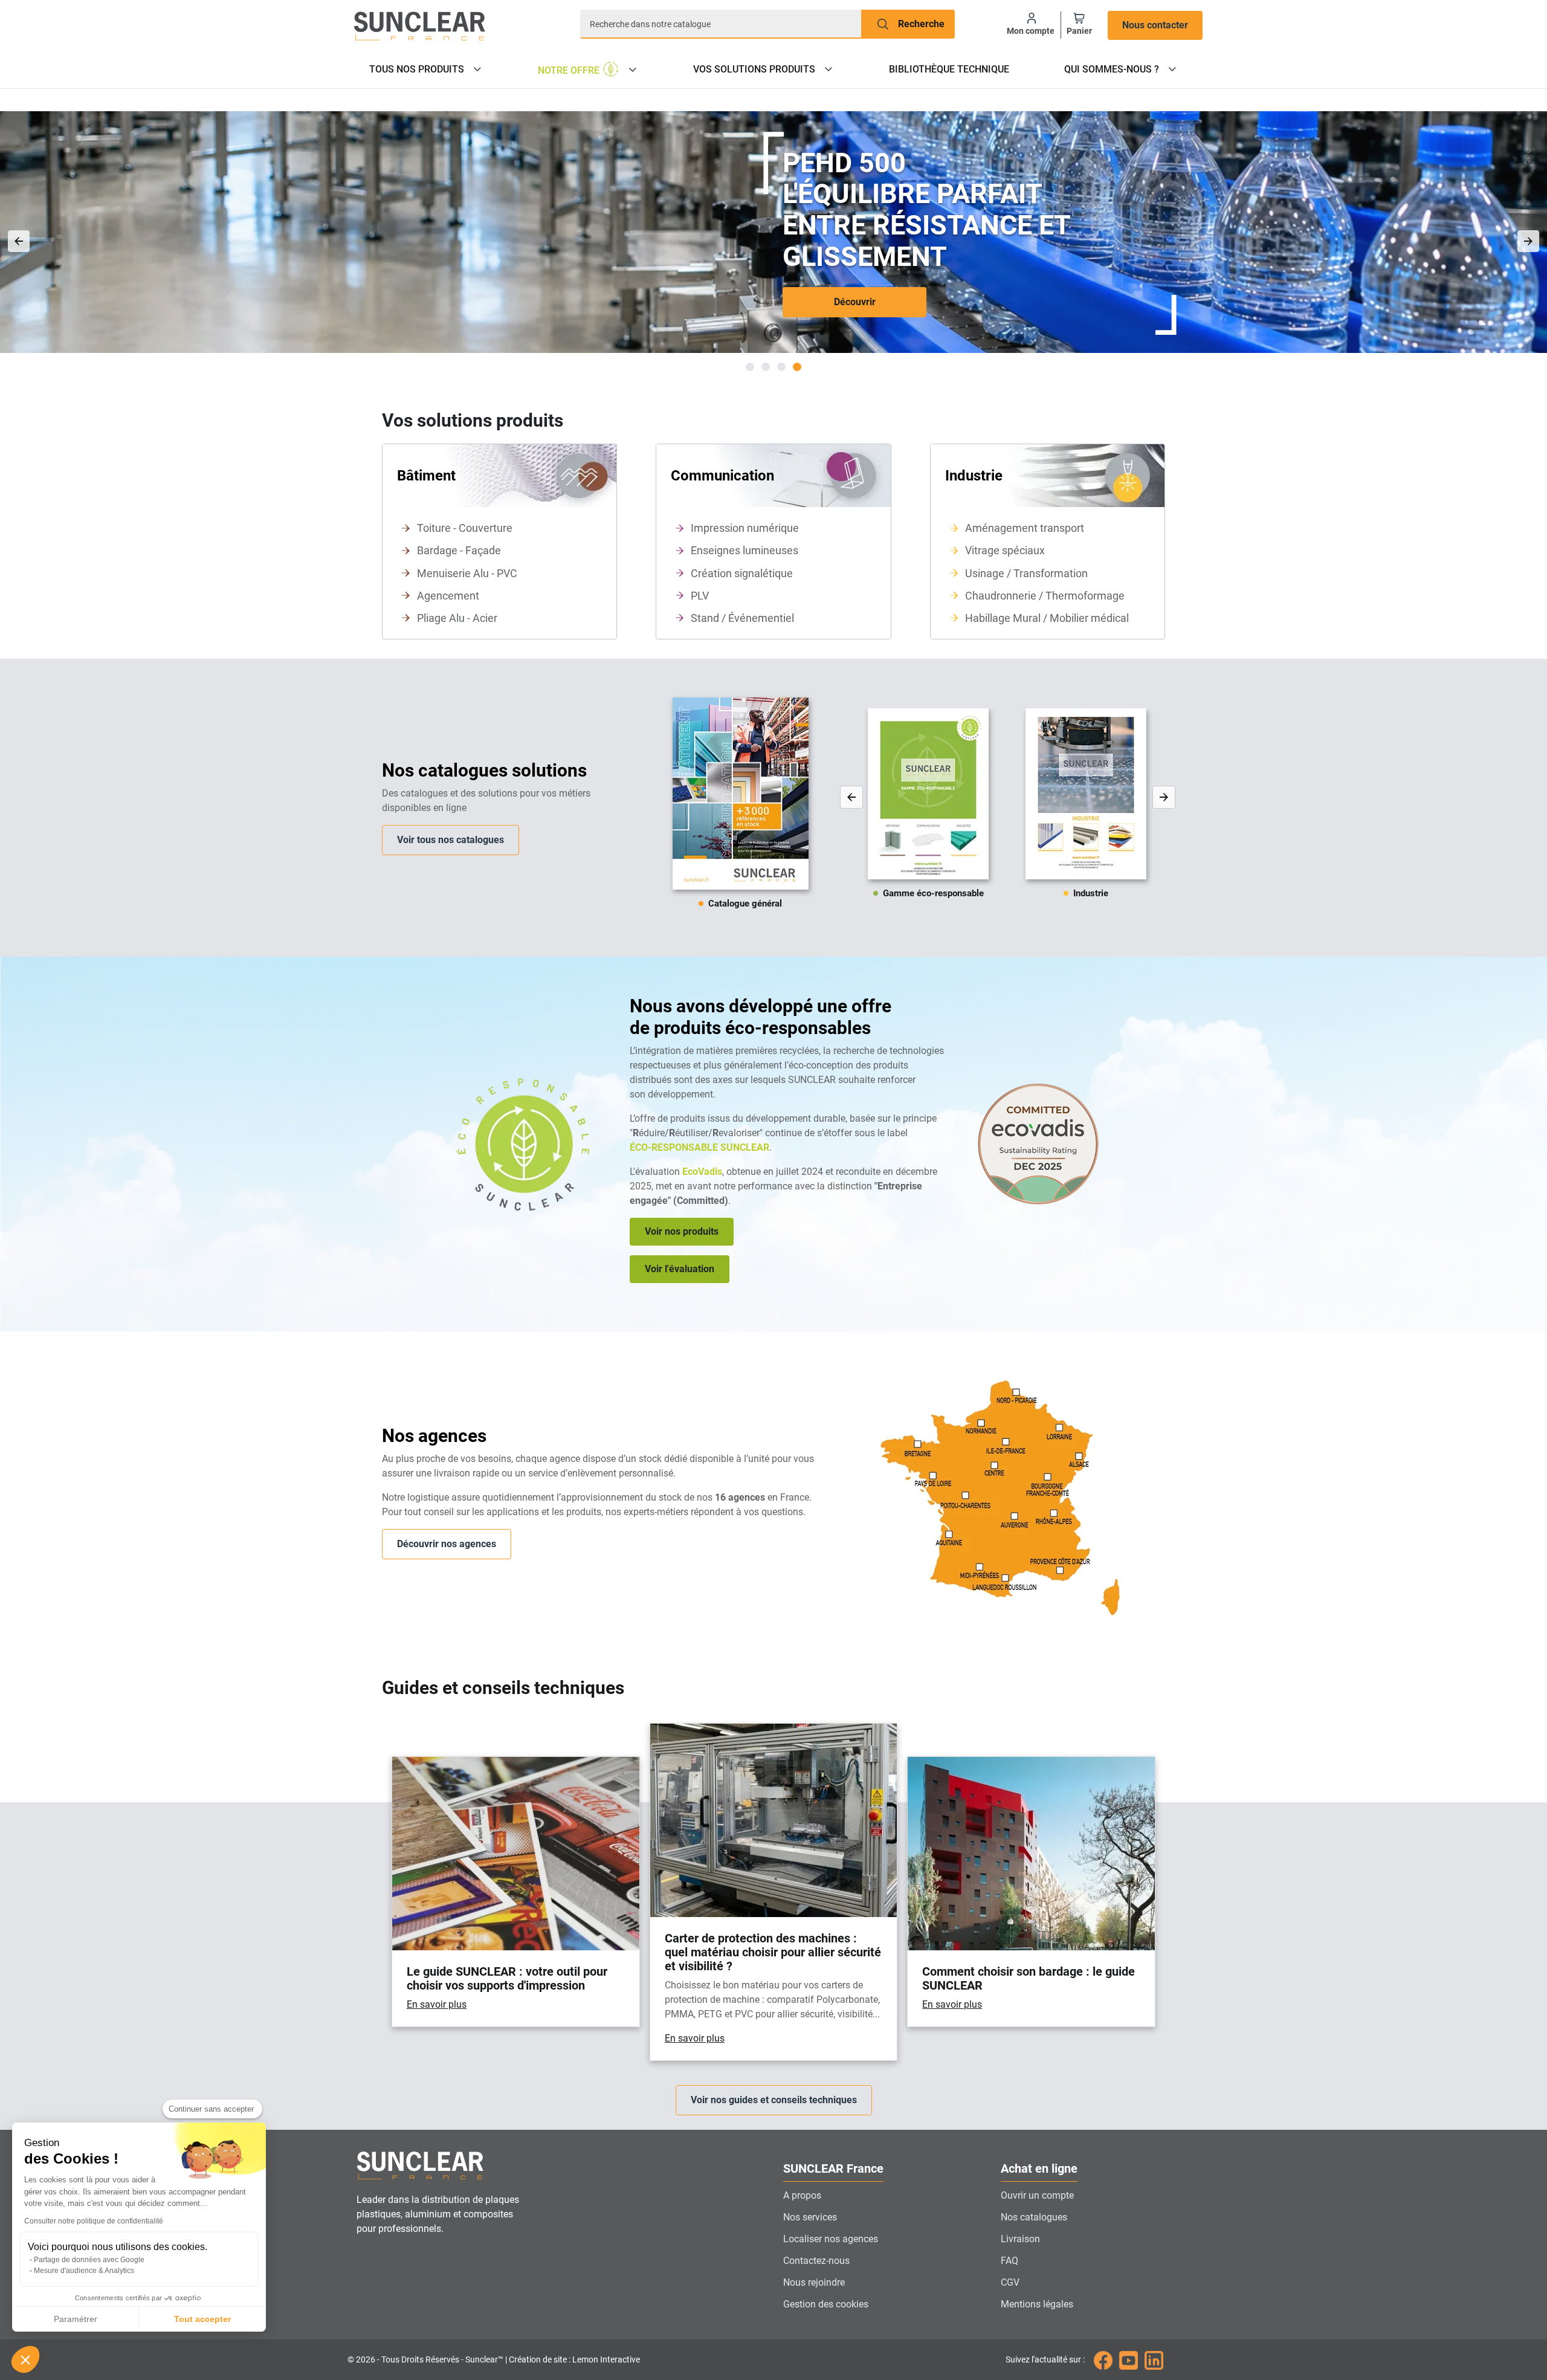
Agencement (448, 596)
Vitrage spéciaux (1005, 550)
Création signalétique (742, 573)
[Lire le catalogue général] (741, 808)
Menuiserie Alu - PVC (467, 573)
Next (1164, 797)
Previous (851, 797)
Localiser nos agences (831, 2239)
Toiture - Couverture (465, 528)
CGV (1010, 2282)
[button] (25, 2359)
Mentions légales (1037, 2304)
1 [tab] (750, 367)
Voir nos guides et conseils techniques (774, 2100)
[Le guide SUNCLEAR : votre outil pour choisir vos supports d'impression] (516, 1892)
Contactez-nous (816, 2261)
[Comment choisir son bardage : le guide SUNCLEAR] (1031, 1892)
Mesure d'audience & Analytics (84, 2271)
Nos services (810, 2217)
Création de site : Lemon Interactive (574, 2360)
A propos (802, 2195)
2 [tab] (766, 367)
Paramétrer (76, 2319)
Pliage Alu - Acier (457, 618)
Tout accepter (202, 2319)
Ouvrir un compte (1037, 2195)
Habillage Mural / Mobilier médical (1047, 618)
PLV (700, 596)
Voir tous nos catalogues (451, 840)
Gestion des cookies (826, 2304)
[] (1528, 241)
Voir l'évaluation (680, 1269)
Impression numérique (745, 528)
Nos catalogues (1034, 2217)
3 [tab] (781, 367)
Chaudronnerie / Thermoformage (1045, 596)
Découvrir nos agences (447, 1544)
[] (19, 241)
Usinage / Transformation (1026, 573)
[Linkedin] (1154, 2359)
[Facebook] (1103, 2359)
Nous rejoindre (814, 2282)
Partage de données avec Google (89, 2260)
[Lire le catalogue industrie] (1016, 808)
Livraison (1020, 2239)
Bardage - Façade (459, 550)
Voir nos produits (682, 1231)
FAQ (1009, 2261)
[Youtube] (1129, 2359)
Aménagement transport (1025, 528)
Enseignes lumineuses (744, 550)
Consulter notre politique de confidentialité (94, 2221)
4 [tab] (797, 367)
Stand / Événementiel (742, 618)
